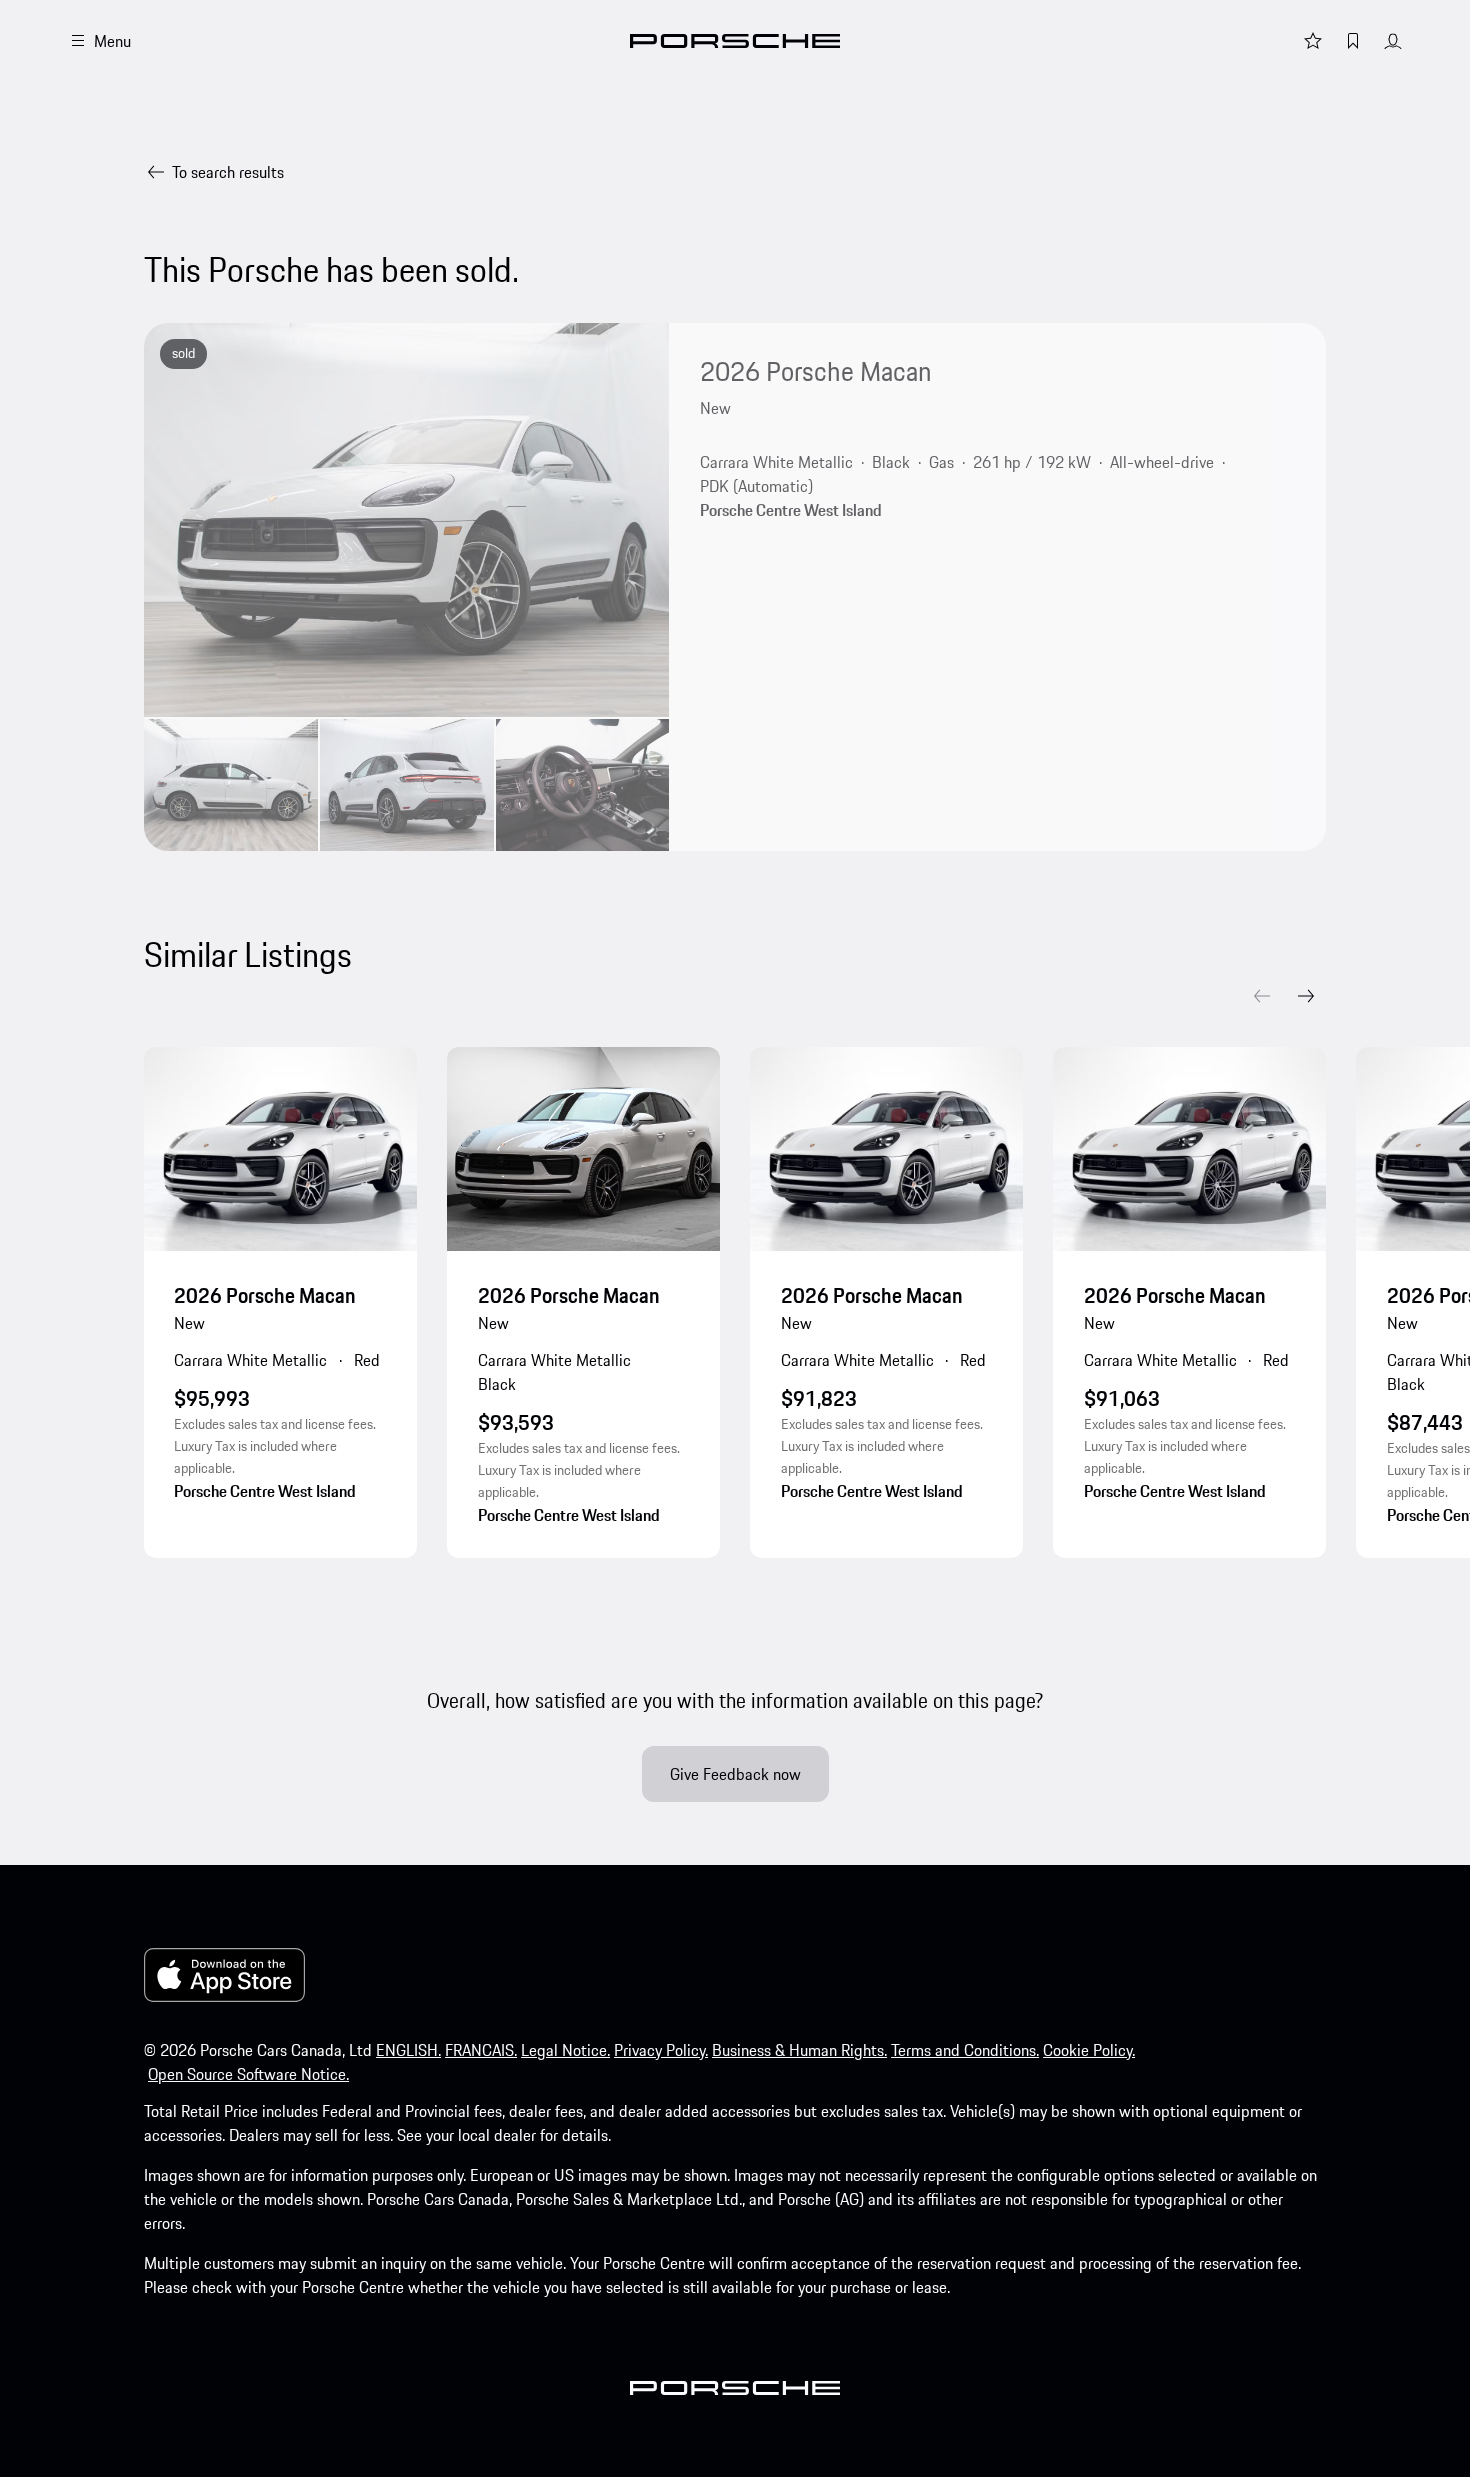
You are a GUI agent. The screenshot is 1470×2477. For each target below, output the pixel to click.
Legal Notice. (565, 2050)
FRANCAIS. (481, 2050)
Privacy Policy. (661, 2050)
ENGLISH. (408, 2050)
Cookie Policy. (1089, 2050)
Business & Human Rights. (799, 2050)
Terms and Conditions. (965, 2050)
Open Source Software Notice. (248, 2074)
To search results (228, 172)
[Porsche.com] (735, 41)
